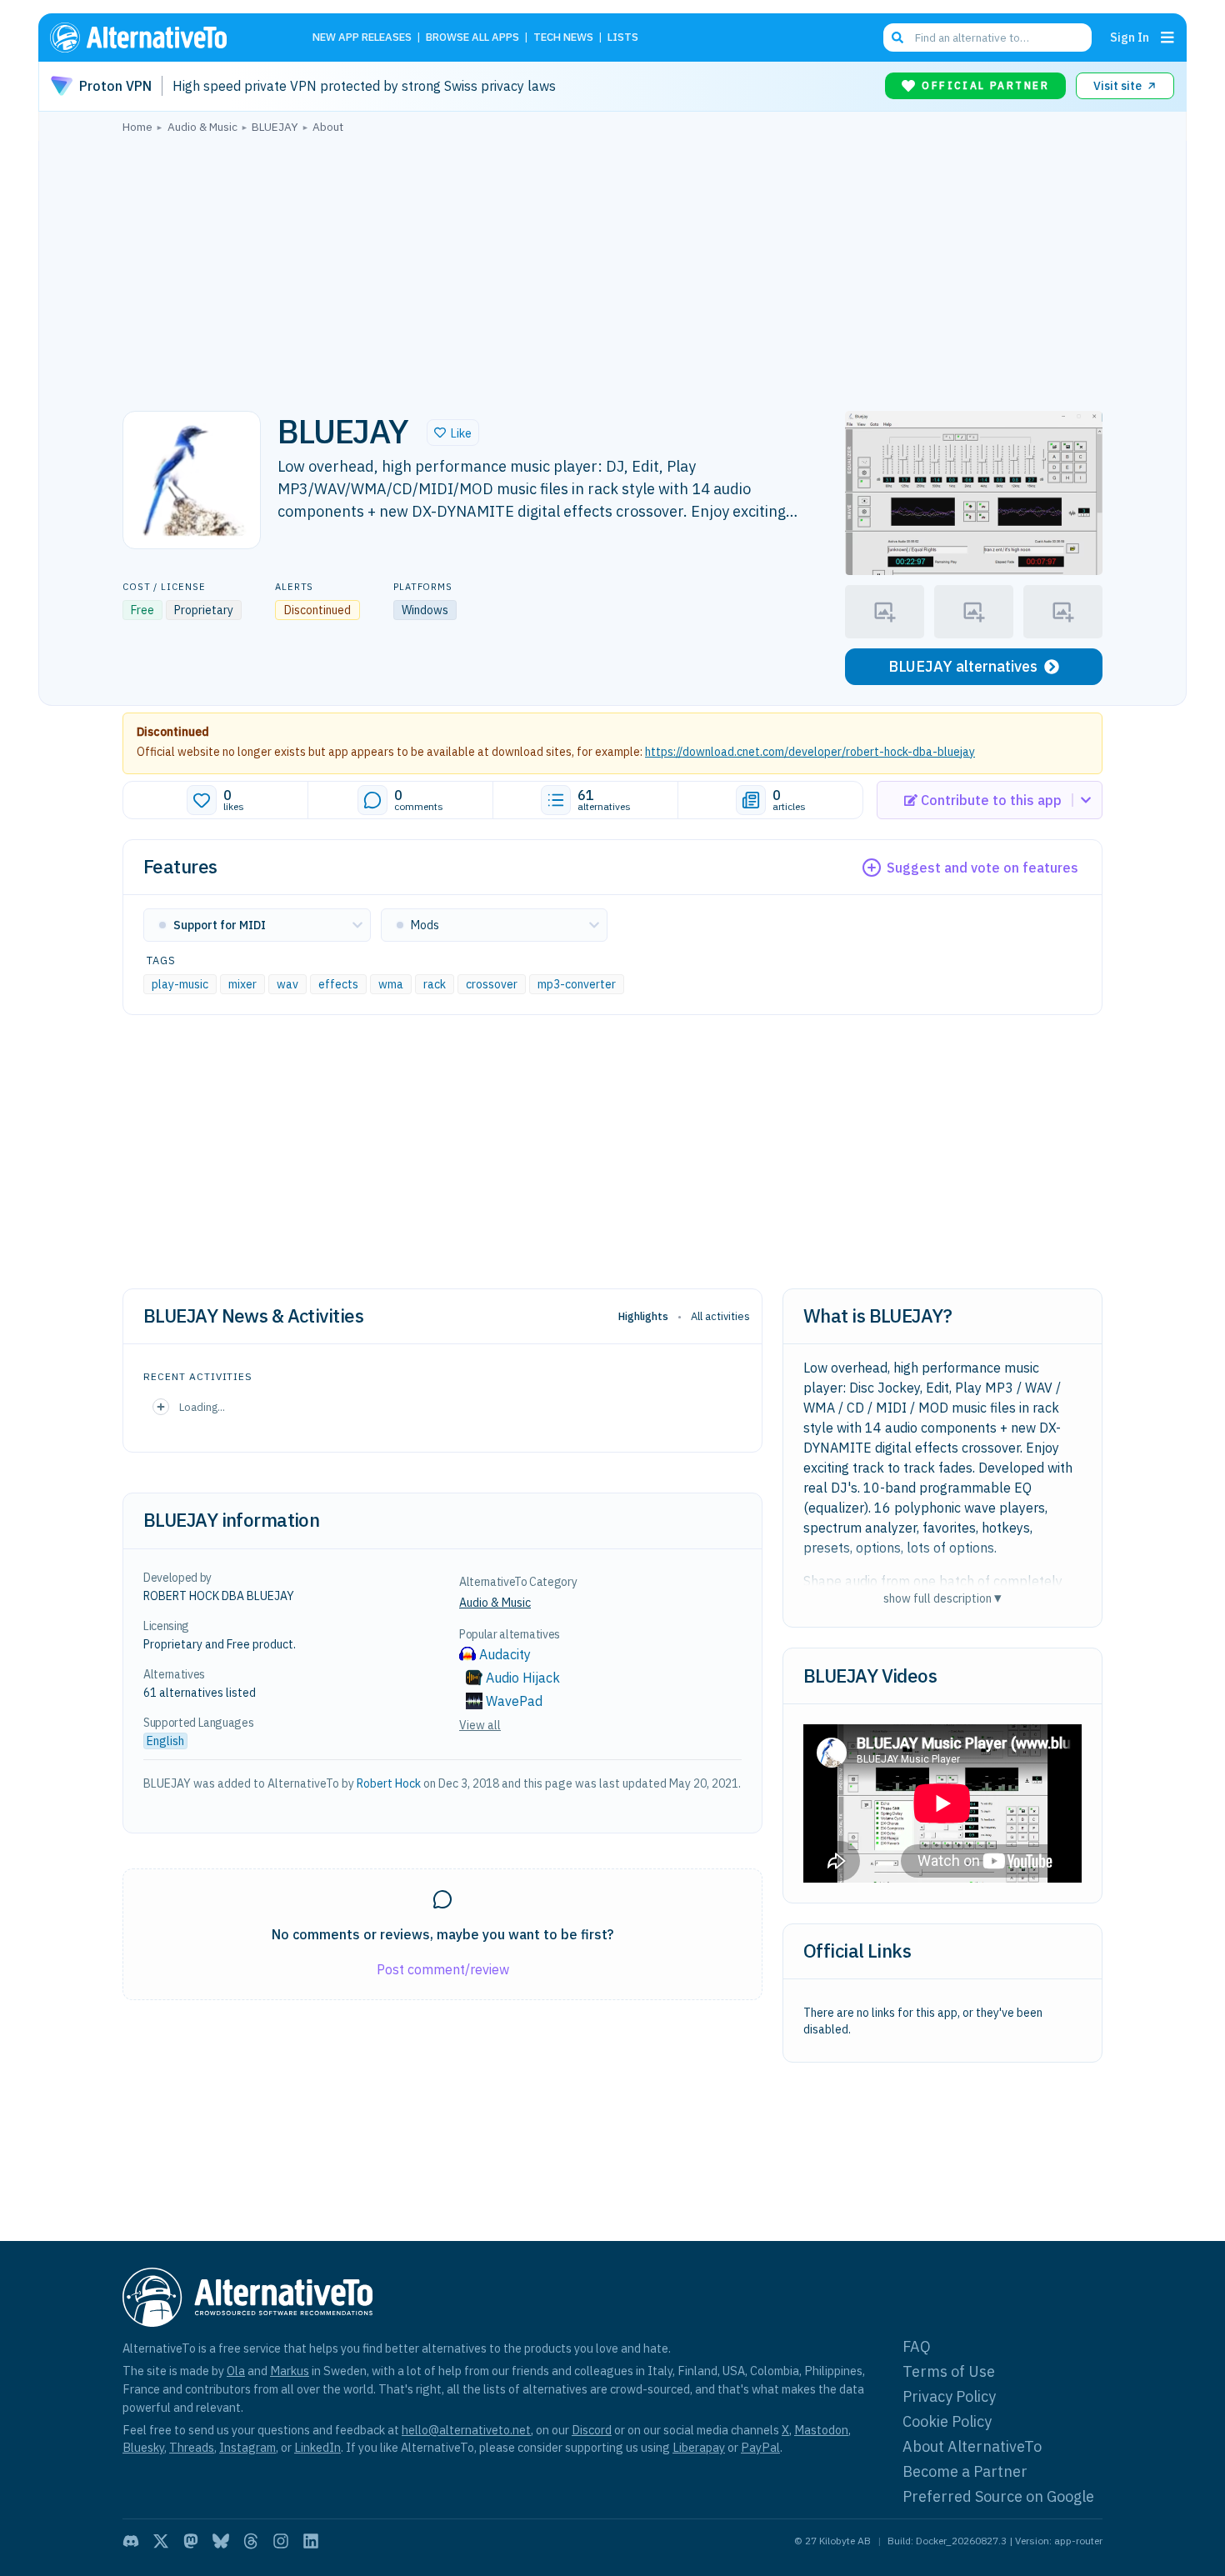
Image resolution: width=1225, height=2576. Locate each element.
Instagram (247, 2447)
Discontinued (173, 732)
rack (435, 984)
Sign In (1130, 37)
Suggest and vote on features (982, 868)
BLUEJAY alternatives (963, 666)
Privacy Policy (949, 2396)
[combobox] (987, 38)
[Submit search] (897, 38)
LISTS (623, 38)
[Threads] (251, 2541)
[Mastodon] (191, 2541)
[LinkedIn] (311, 2541)
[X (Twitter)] (161, 2541)
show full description (942, 1598)
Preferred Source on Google (998, 2496)
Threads (192, 2447)
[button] (453, 433)
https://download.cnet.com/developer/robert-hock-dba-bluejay (810, 752)
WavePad (514, 1701)
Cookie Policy (947, 2421)
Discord (592, 2430)
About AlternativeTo (972, 2446)
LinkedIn (317, 2447)
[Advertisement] (612, 268)
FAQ (917, 2346)
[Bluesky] (221, 2541)
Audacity (505, 1654)
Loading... (202, 1407)
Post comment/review (443, 1969)
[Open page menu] (1167, 38)
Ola (236, 2371)
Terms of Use (949, 2371)
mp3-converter (577, 984)
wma (391, 984)
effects (338, 984)
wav (287, 984)
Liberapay (699, 2447)
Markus (290, 2371)
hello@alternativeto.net (466, 2430)
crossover (492, 984)
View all (480, 1725)
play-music (180, 984)
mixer (242, 984)
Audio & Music (495, 1603)
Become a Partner (965, 2471)
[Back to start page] (162, 38)
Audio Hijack (523, 1678)
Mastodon (821, 2430)
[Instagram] (281, 2541)
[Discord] (131, 2541)
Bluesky (143, 2447)
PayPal (760, 2447)
